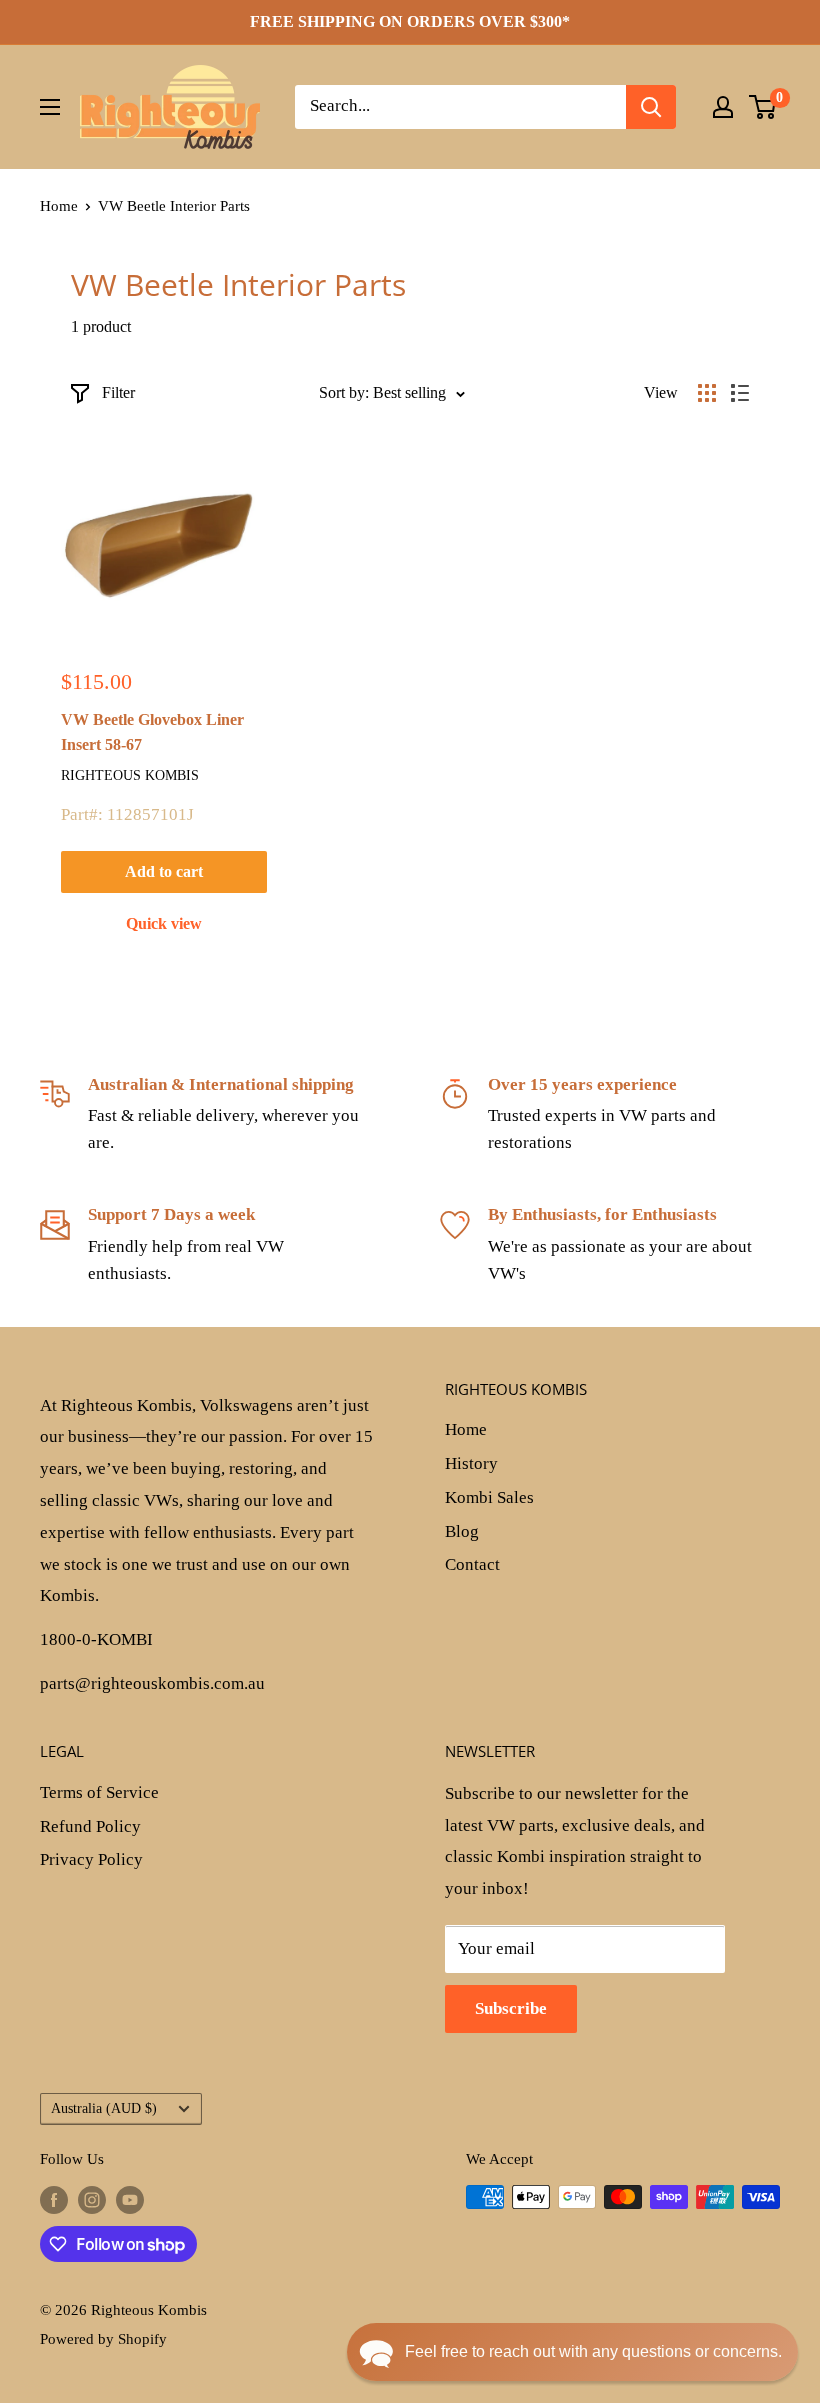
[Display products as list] (740, 393)
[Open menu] (50, 107)
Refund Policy (90, 1826)
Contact (472, 1564)
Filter (118, 392)
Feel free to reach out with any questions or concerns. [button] (593, 2351)
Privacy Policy (91, 1859)
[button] (572, 2352)
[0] (763, 107)
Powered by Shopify (103, 2339)
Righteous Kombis (130, 775)
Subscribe (511, 2008)
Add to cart (164, 871)
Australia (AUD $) (104, 2108)
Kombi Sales (489, 1497)
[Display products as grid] (707, 393)
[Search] (651, 107)
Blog (462, 1531)
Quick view (164, 923)
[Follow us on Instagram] (92, 2200)
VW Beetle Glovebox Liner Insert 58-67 (152, 732)
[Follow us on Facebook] (54, 2200)
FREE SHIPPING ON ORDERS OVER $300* (410, 21)
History (471, 1463)
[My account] (723, 107)
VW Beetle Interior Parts (174, 206)
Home (59, 206)
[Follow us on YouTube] (130, 2200)
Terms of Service (99, 1792)
